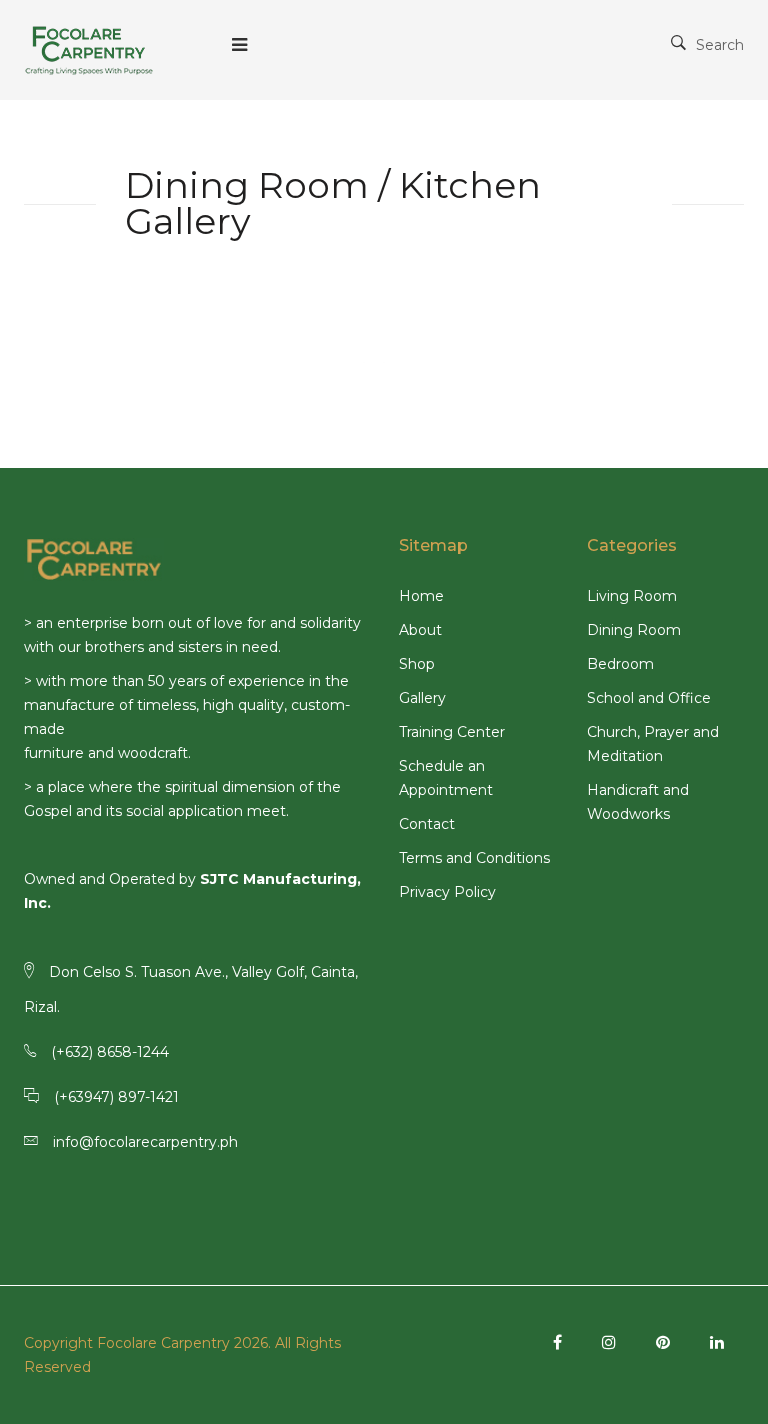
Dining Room (634, 630)
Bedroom (620, 664)
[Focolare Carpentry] (89, 50)
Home (421, 596)
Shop (417, 664)
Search (720, 45)
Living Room (632, 596)
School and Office (649, 698)
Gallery (422, 698)
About (420, 630)
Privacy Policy (447, 892)
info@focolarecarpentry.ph (145, 1142)
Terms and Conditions (474, 858)
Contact (427, 824)
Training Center (452, 732)
